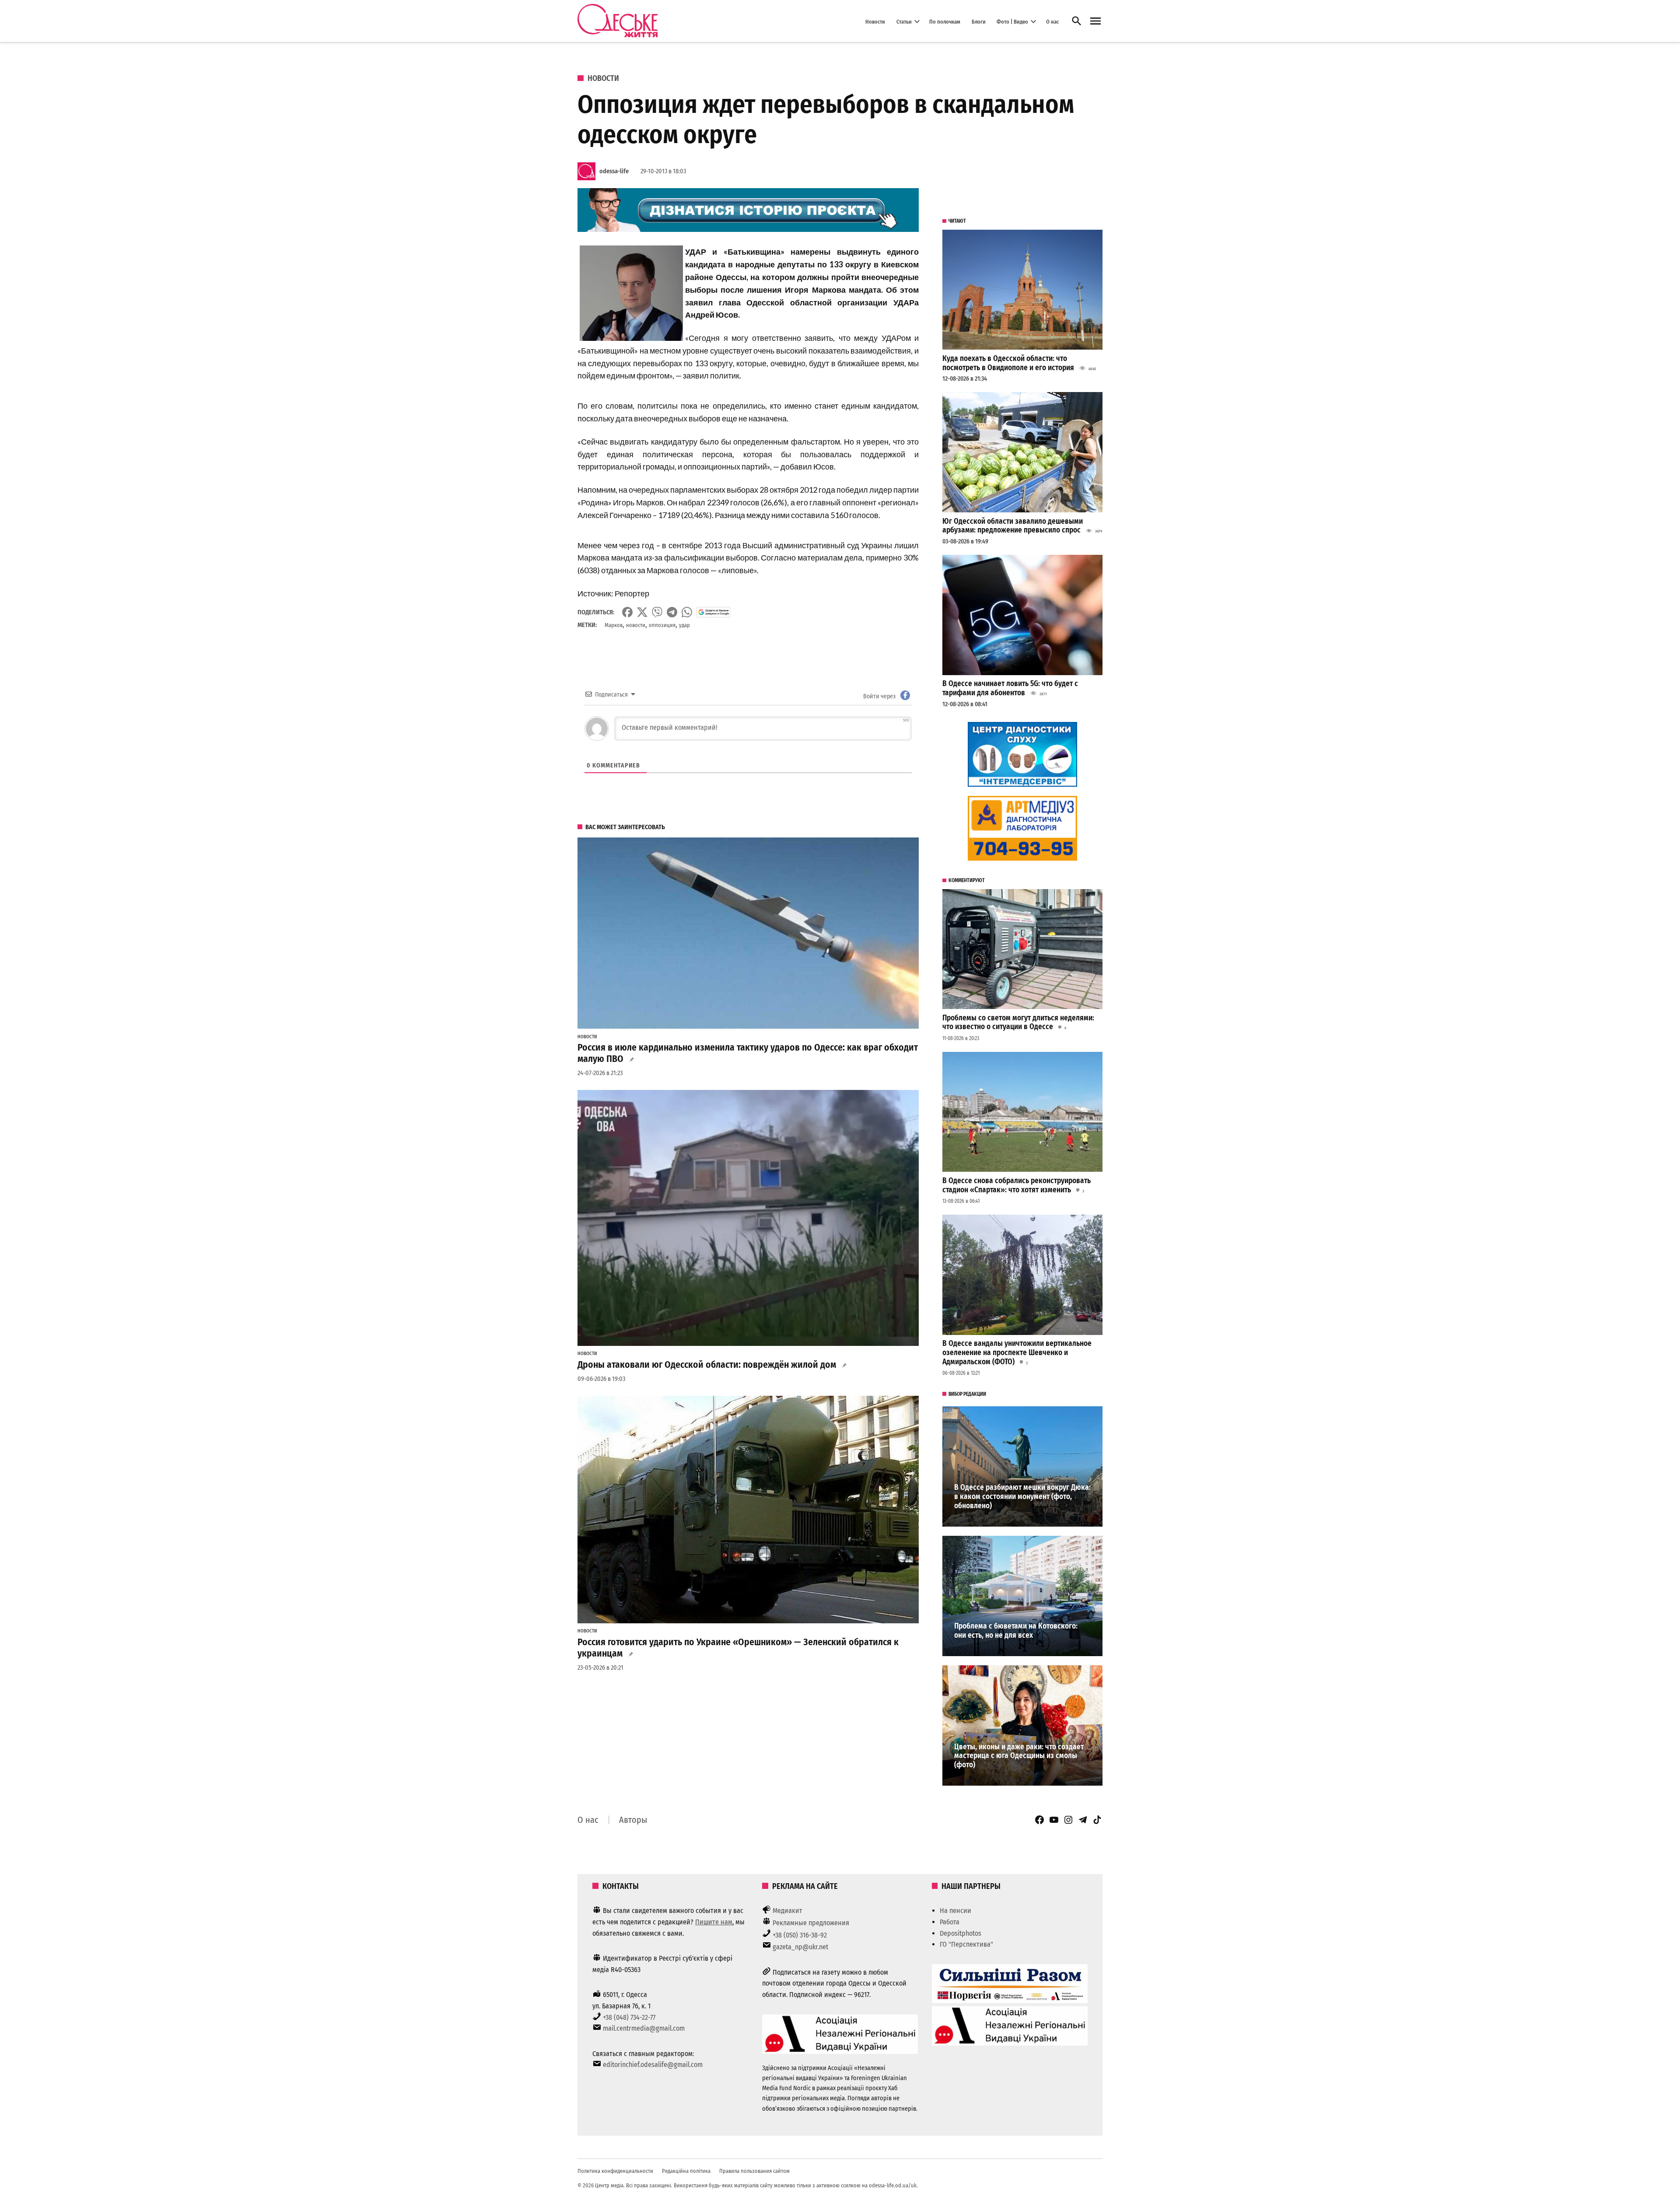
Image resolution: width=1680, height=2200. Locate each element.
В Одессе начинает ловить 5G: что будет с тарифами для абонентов (1010, 688)
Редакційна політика (686, 2171)
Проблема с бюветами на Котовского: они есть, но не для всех (1016, 1631)
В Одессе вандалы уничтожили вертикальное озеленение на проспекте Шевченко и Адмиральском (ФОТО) (1017, 1352)
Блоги (979, 21)
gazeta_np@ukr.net (800, 1947)
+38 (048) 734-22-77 (629, 2017)
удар (684, 625)
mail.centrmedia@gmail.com (644, 2028)
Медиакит (787, 1911)
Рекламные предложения (811, 1923)
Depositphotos (961, 1933)
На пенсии (955, 1911)
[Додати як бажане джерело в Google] (713, 612)
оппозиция (662, 625)
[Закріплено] (1095, 21)
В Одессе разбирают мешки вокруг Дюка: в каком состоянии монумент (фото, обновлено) (1022, 1496)
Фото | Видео (1012, 21)
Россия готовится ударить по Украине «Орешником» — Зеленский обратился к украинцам (738, 1648)
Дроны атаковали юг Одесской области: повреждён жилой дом (707, 1365)
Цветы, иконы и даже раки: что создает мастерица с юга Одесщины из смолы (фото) (1019, 1756)
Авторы (633, 1820)
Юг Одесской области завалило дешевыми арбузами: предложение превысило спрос (1013, 526)
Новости (875, 21)
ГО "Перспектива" (966, 1944)
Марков (614, 625)
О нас (1052, 21)
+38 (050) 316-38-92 (800, 1935)
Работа (950, 1922)
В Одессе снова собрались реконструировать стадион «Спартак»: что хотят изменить (1017, 1185)
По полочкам (945, 21)
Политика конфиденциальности (615, 2171)
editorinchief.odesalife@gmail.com (653, 2065)
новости (636, 625)
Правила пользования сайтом (754, 2171)
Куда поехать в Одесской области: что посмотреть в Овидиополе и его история (1008, 363)
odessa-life (614, 171)
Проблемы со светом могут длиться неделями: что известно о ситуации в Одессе (1018, 1023)
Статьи (904, 21)
